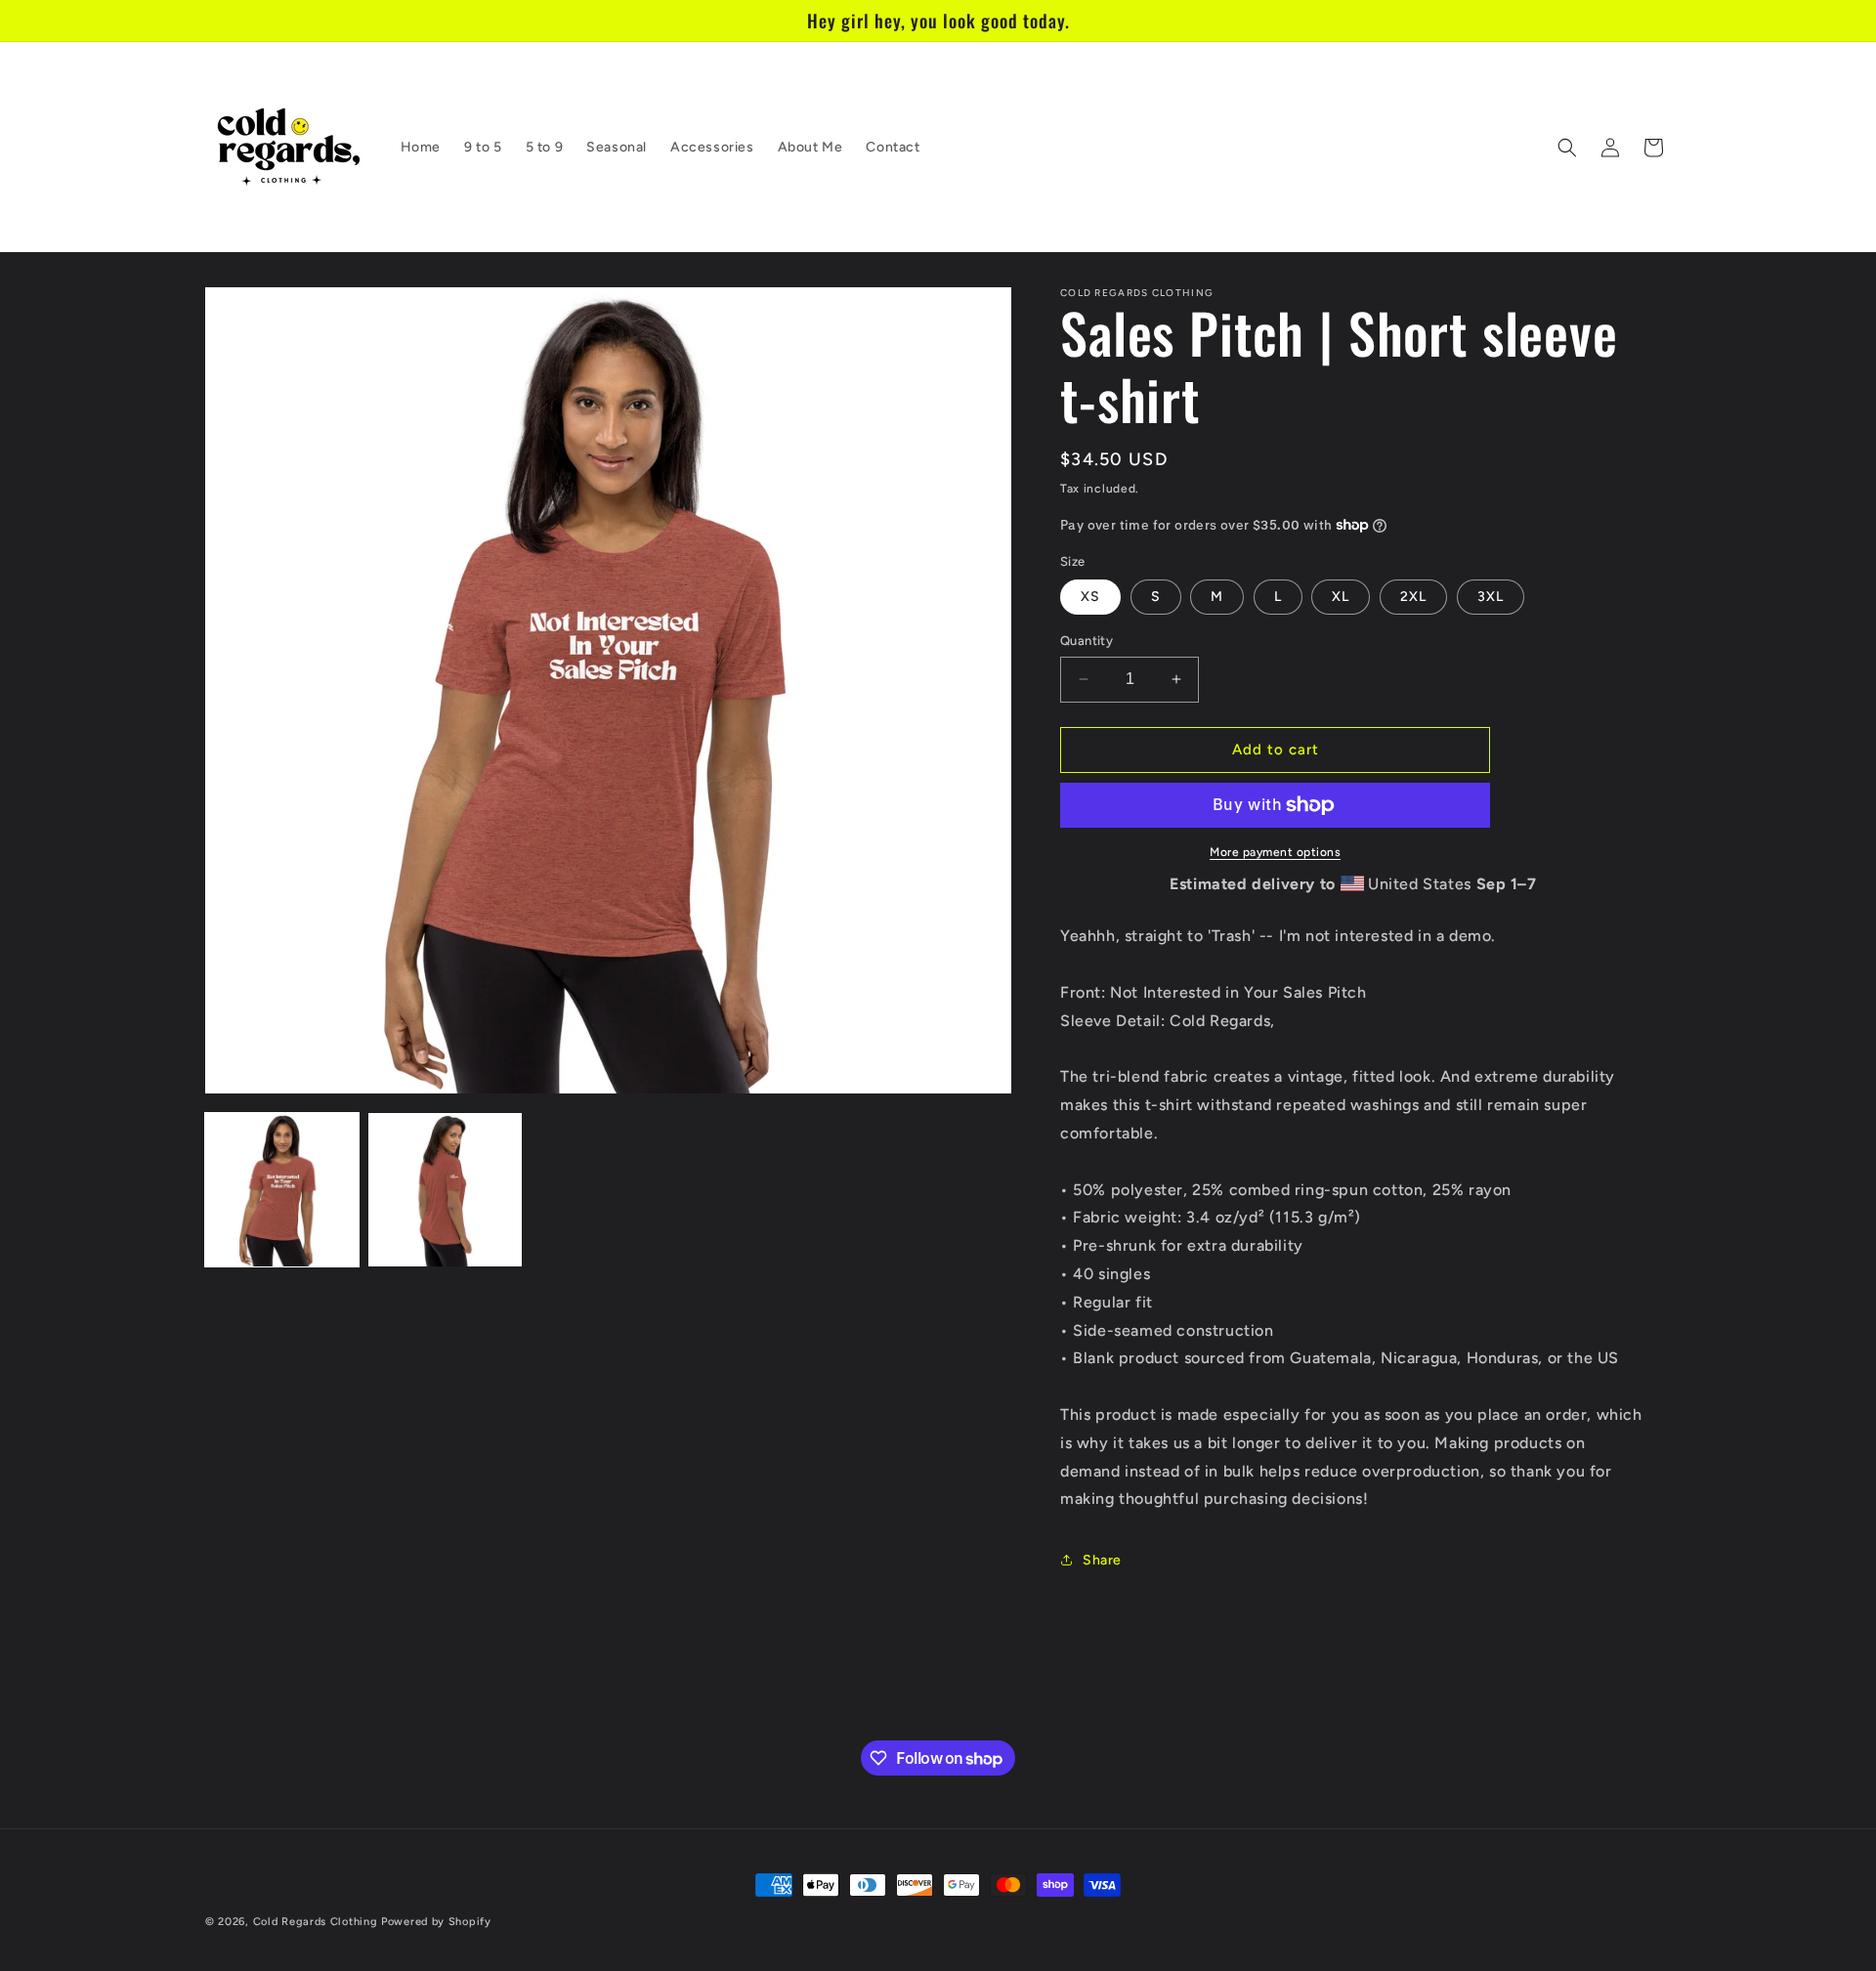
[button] (1567, 148)
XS (1090, 597)
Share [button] (1102, 1560)
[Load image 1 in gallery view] (282, 1190)
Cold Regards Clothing (316, 1922)
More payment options (1275, 852)
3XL (1491, 597)
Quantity (1087, 641)
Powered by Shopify (436, 1922)
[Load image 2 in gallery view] (445, 1190)
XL (1341, 597)
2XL (1413, 597)
